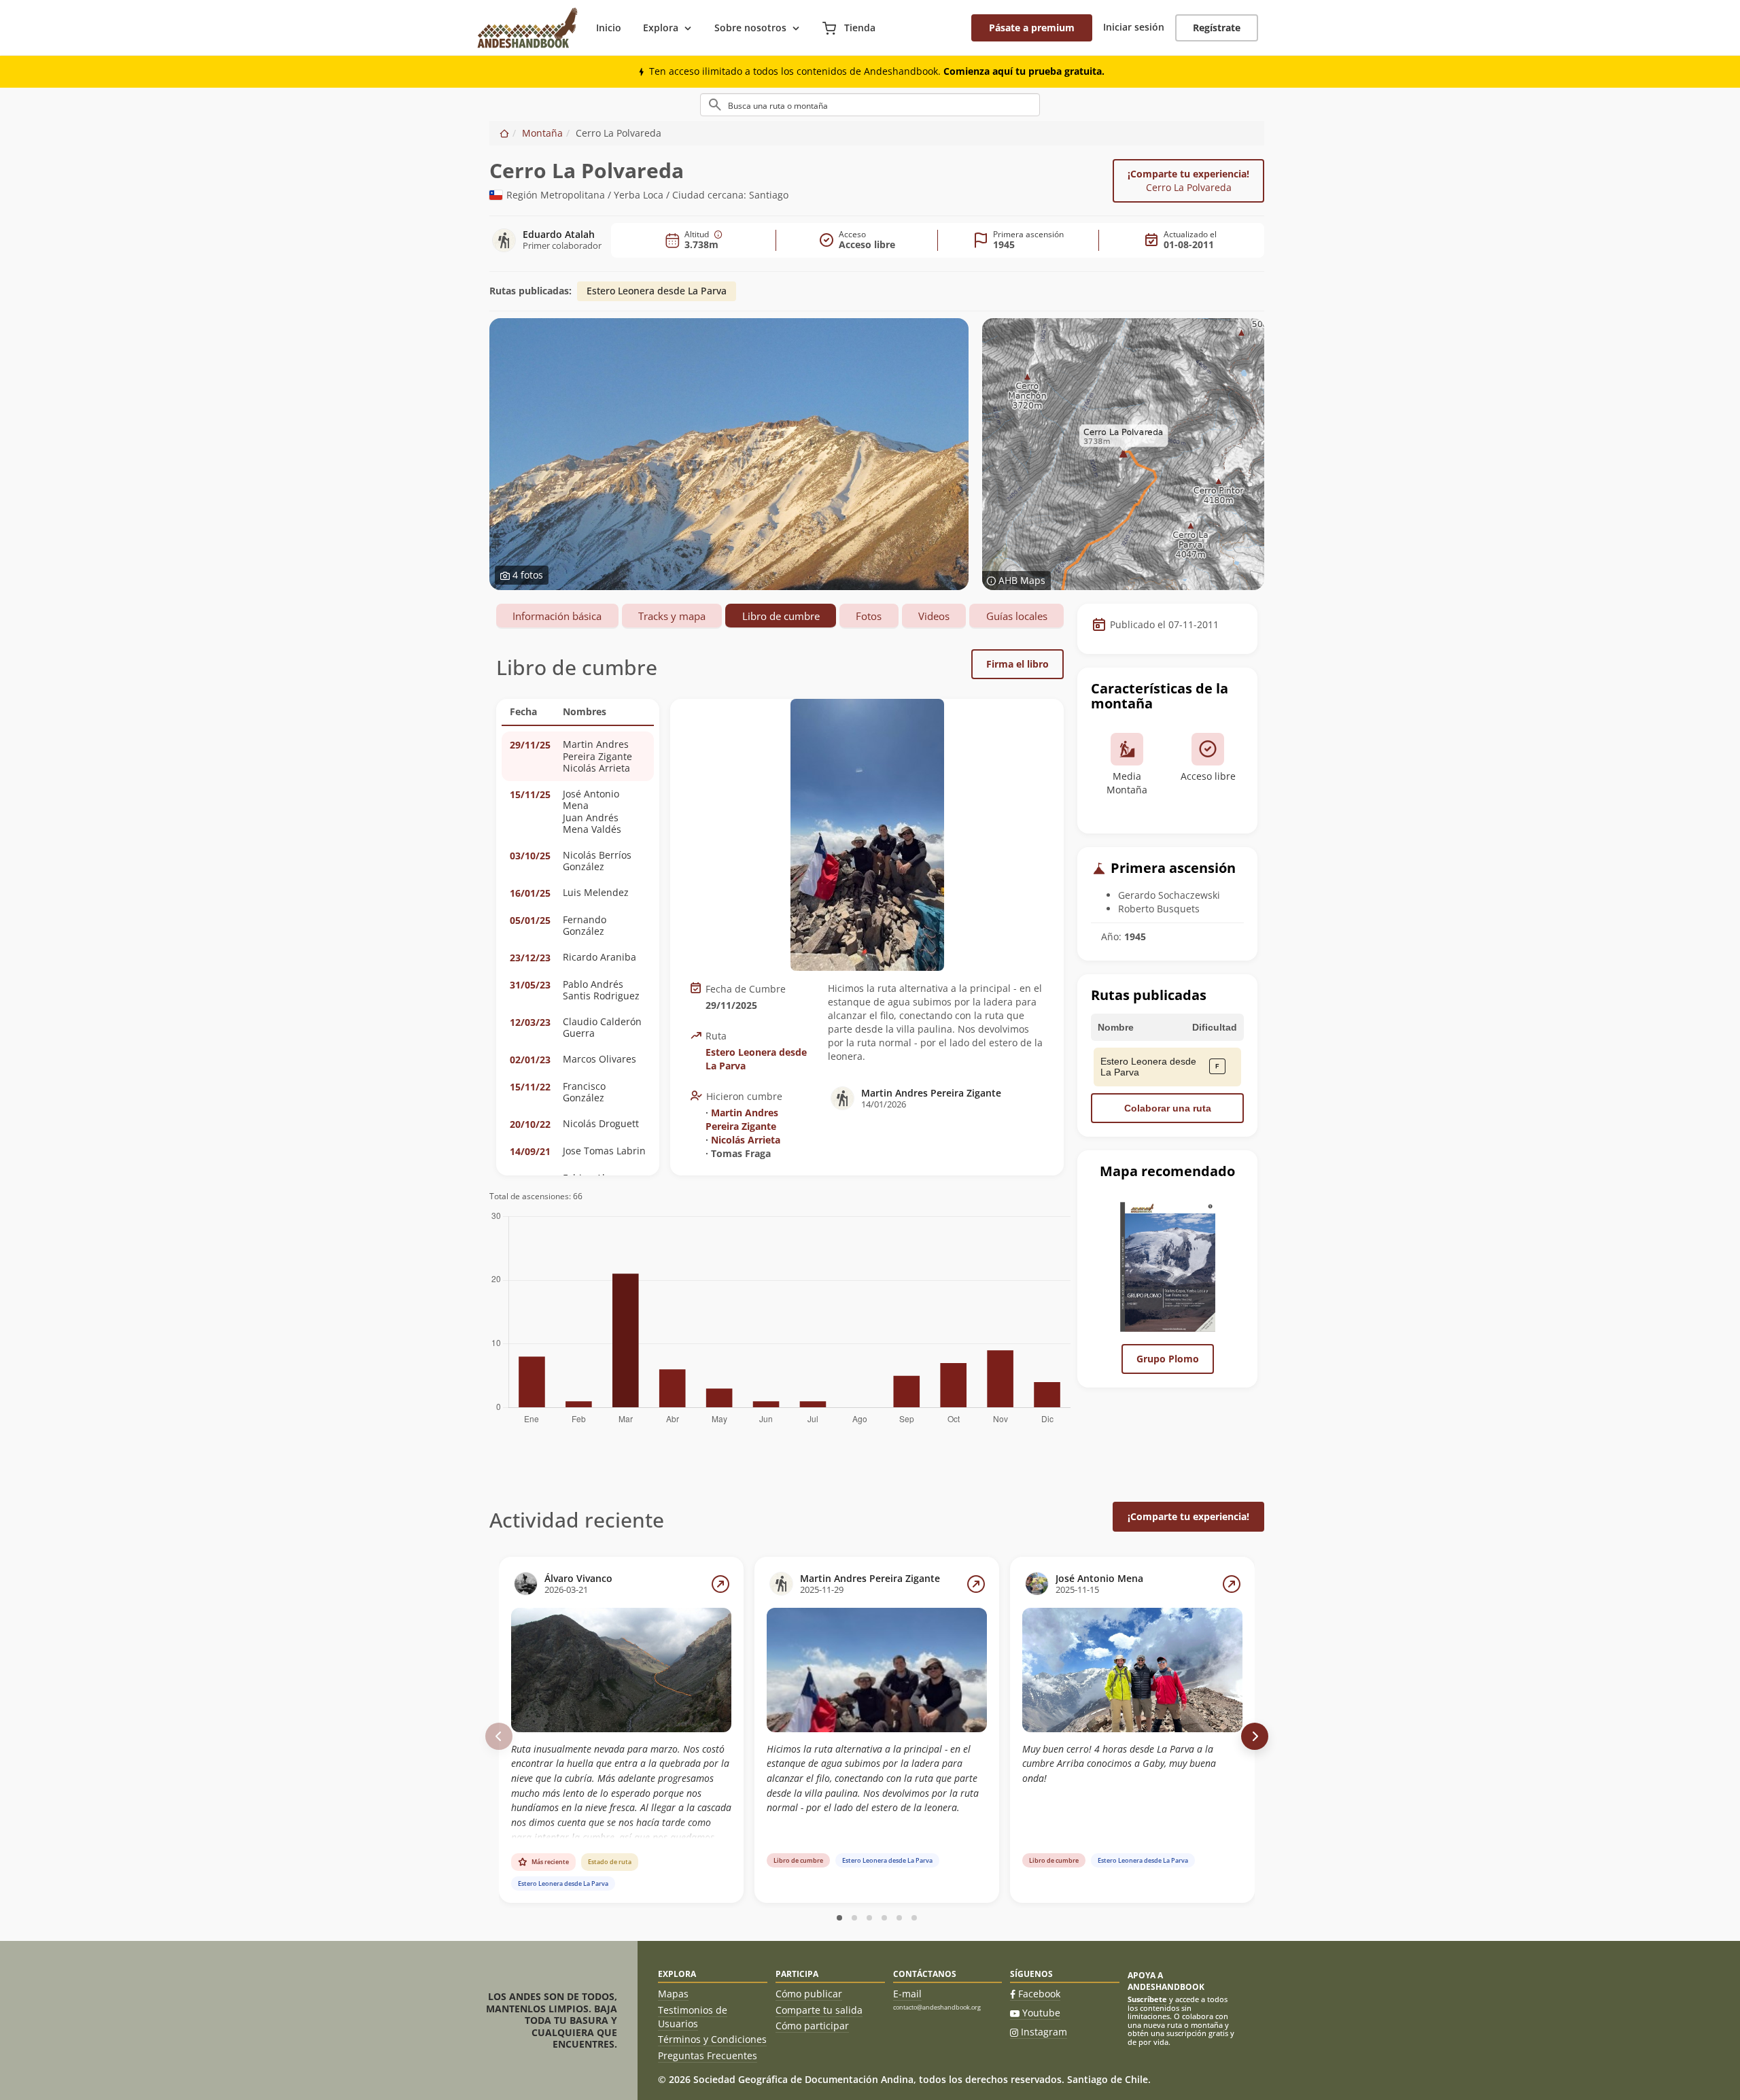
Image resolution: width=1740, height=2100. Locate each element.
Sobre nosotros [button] (750, 28)
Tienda (858, 28)
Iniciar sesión (1134, 27)
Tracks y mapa (672, 616)
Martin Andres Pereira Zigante (742, 1119)
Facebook (1039, 1994)
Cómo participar (812, 2026)
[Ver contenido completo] (720, 1584)
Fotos (869, 616)
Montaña (542, 133)
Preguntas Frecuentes (708, 2055)
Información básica (557, 616)
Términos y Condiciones (712, 2039)
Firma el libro (1017, 664)
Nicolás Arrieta (746, 1140)
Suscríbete (1147, 1999)
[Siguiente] (1255, 1736)
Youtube (1041, 2013)
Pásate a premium (1032, 28)
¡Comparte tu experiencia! (1188, 180)
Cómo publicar (809, 1994)
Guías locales (1017, 616)
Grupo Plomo (1168, 1359)
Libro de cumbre (781, 616)
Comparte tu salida (819, 2010)
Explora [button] (661, 28)
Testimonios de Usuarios (693, 2017)
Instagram (1044, 2032)
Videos (934, 616)
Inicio (609, 28)
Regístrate (1217, 28)
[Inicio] (504, 133)
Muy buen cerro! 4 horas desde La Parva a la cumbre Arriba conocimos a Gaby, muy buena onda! (1119, 1763)
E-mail (907, 1994)
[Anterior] (499, 1736)
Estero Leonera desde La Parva (657, 291)
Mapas (673, 1994)
